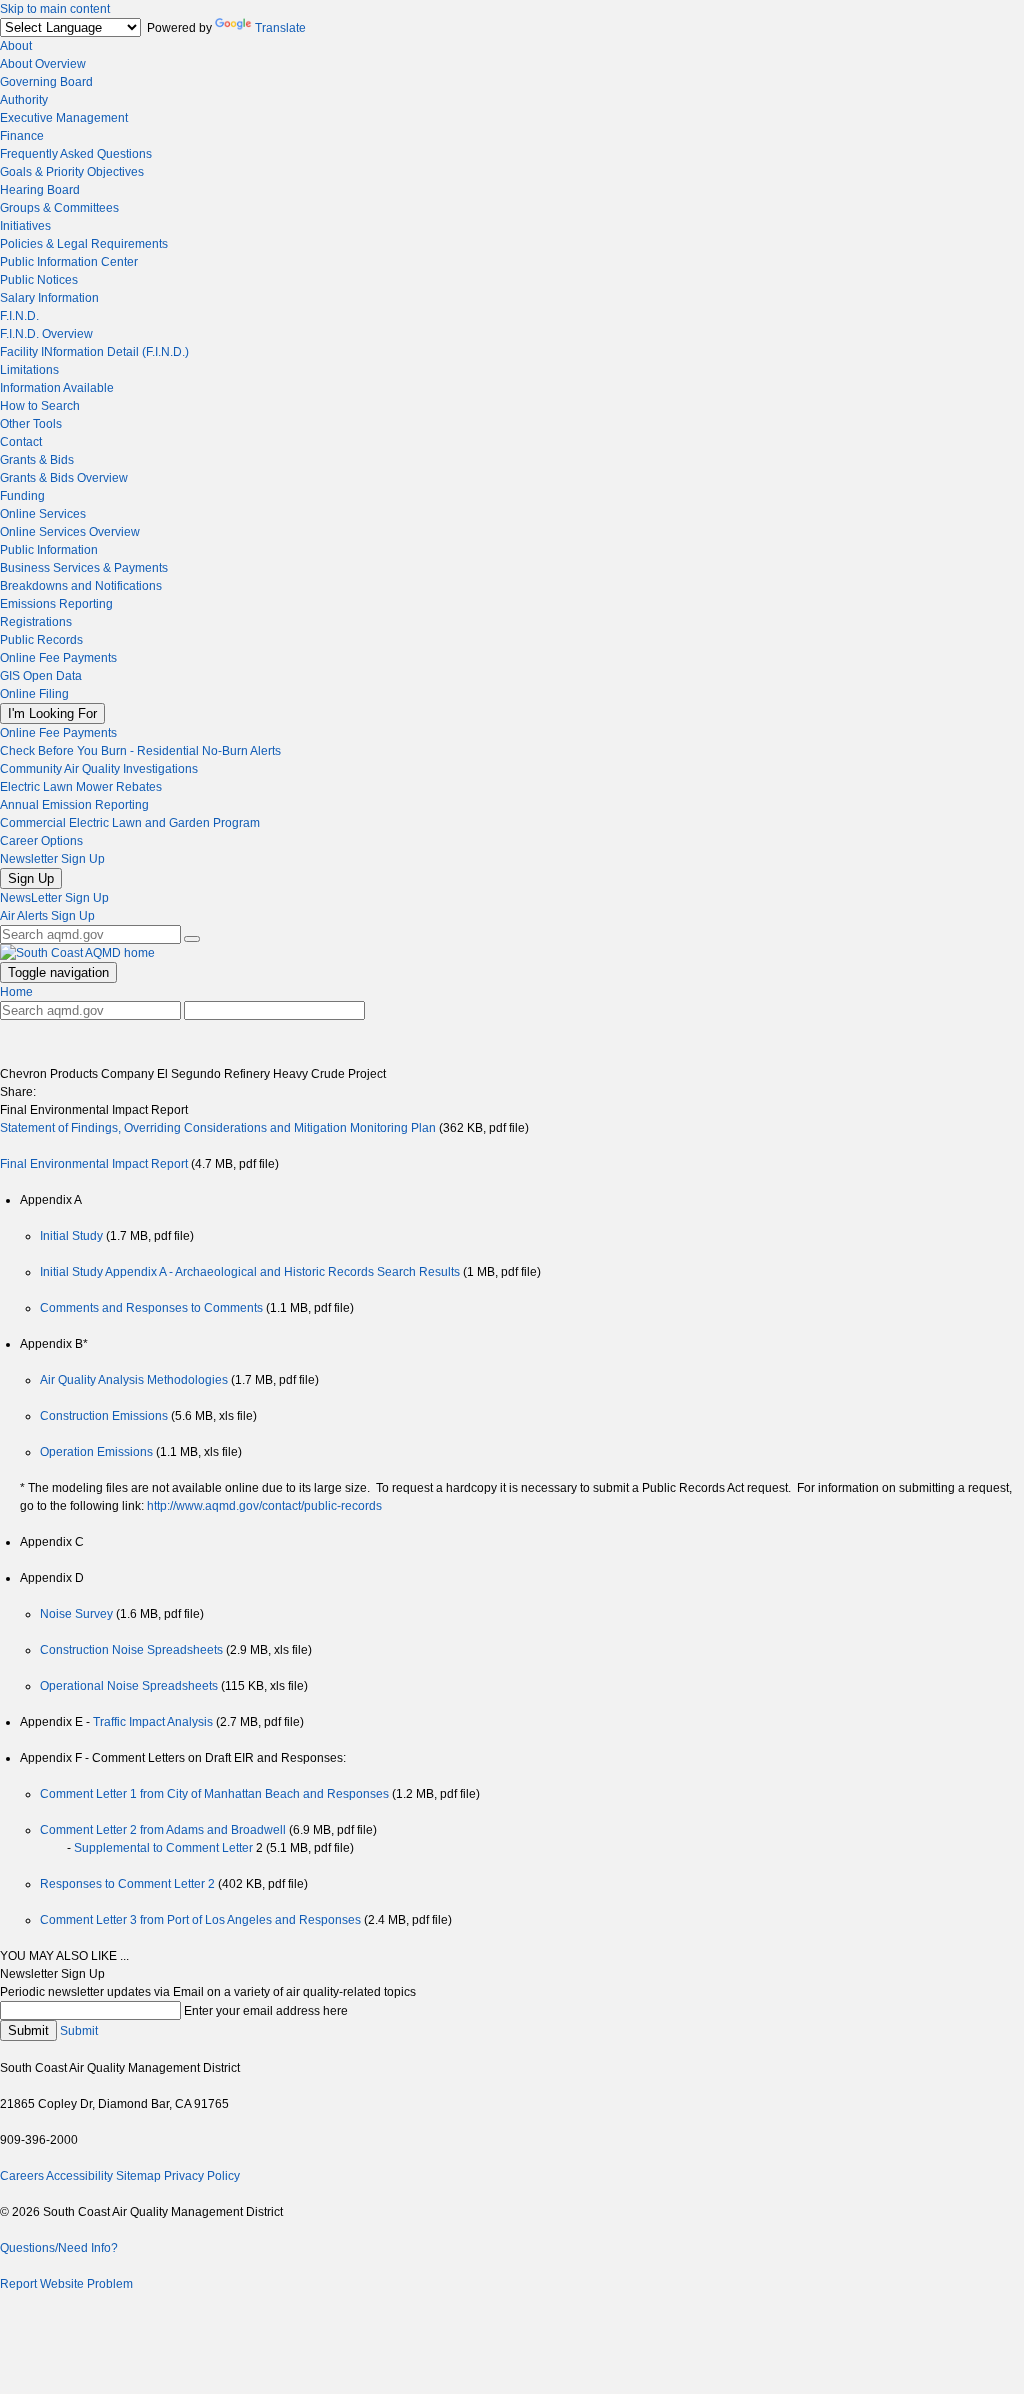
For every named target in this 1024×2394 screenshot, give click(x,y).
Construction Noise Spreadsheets (133, 1650)
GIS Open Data (41, 676)
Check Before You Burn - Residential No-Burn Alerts (140, 751)
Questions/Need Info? (59, 2248)
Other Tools (31, 424)
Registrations (36, 622)
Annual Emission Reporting (74, 805)
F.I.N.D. (19, 316)
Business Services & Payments (84, 568)
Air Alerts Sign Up (47, 916)
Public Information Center (69, 262)
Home (16, 992)
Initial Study (73, 1236)
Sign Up (31, 878)
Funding (22, 496)
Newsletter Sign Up (52, 859)
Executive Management (64, 118)
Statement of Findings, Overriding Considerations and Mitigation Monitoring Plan (218, 1128)
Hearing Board (40, 190)
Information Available (57, 388)
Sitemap (138, 2176)
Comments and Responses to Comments (153, 1308)
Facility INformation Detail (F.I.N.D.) (94, 352)
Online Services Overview (70, 532)
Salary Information (49, 298)
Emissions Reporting (56, 604)
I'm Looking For (52, 713)
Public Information (49, 550)
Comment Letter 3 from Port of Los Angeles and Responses (202, 1920)
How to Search (40, 406)
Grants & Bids (37, 460)
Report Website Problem (66, 2284)
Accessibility (79, 2176)
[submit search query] (192, 939)
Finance (22, 136)
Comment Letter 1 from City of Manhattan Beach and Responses (216, 1794)
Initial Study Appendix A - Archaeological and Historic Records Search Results (251, 1272)
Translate (280, 28)
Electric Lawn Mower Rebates (81, 787)
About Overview (43, 64)
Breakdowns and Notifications (81, 586)
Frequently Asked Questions (76, 154)
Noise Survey (78, 1614)
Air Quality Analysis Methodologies (135, 1380)
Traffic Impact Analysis (154, 1722)
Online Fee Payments (58, 658)
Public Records (41, 640)
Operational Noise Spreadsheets (130, 1686)
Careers (22, 2176)
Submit (28, 2030)
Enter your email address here (266, 2011)
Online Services (43, 514)
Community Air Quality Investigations (99, 769)
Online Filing (34, 694)
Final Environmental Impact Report (95, 1164)
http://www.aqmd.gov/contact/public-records (264, 1506)
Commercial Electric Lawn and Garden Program (130, 823)
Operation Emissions (98, 1452)
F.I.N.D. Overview (46, 334)
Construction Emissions (105, 1416)
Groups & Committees (59, 208)
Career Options (41, 841)
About (16, 46)
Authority (24, 100)
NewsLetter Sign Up (54, 898)
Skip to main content (55, 9)
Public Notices (39, 280)
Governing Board (46, 82)
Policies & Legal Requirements (84, 244)
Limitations (29, 370)
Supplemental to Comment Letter (165, 1848)
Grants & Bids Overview (64, 478)
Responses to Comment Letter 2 (127, 1884)
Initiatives (25, 226)
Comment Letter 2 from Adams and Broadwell (164, 1830)
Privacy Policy (202, 2176)
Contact (21, 442)
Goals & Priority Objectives (72, 172)
